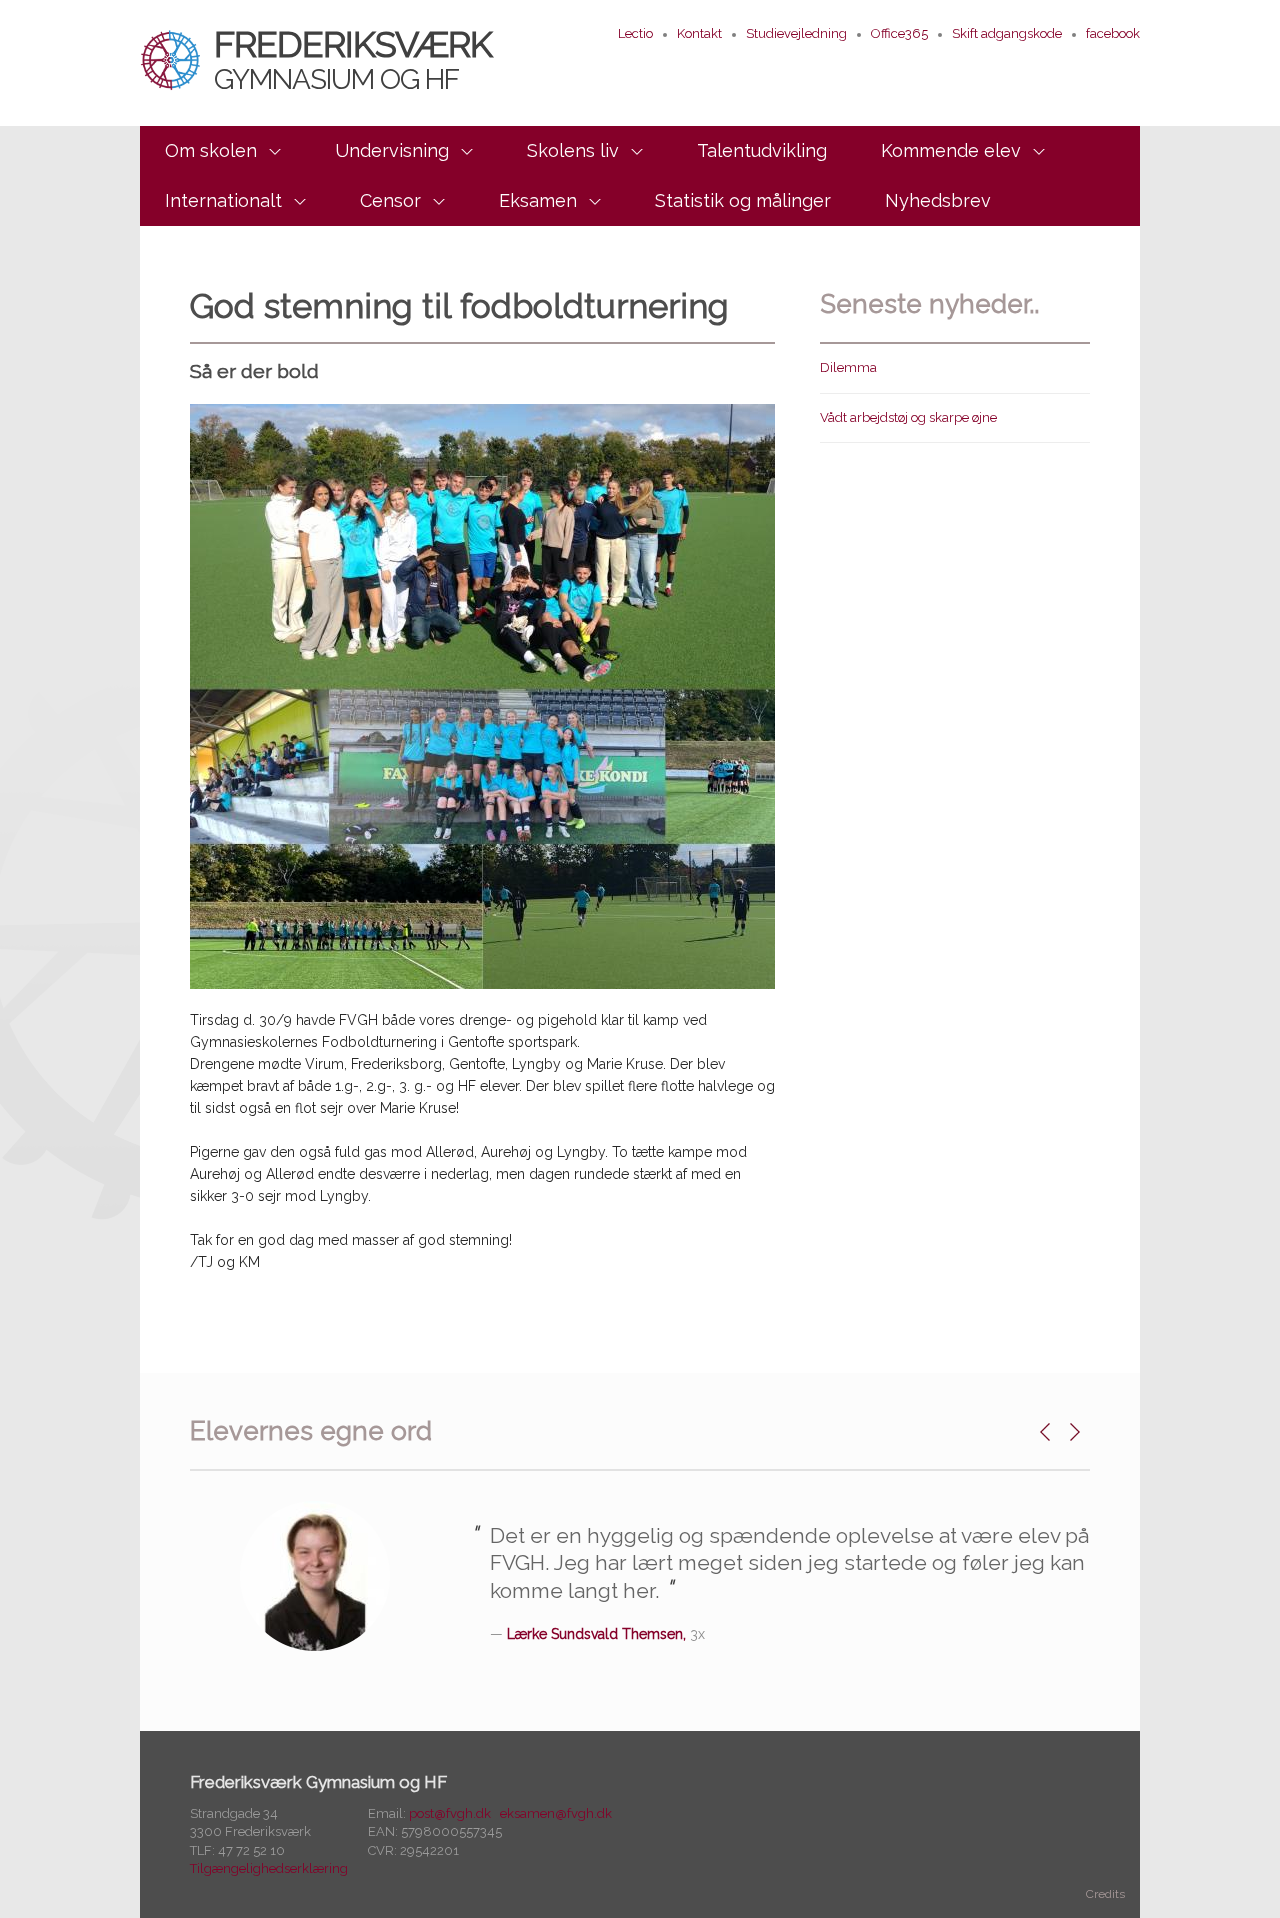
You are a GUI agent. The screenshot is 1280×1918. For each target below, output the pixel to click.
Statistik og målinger (743, 200)
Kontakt (699, 33)
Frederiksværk (353, 59)
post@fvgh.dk (450, 1813)
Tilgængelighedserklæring (269, 1868)
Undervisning (392, 150)
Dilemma (848, 367)
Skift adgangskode (1007, 33)
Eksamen (538, 200)
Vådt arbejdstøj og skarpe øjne (908, 417)
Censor (390, 200)
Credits (1105, 1894)
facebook (1113, 33)
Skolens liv (573, 150)
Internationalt (223, 200)
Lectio (635, 33)
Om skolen (211, 150)
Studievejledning (796, 33)
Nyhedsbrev (938, 200)
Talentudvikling (762, 150)
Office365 (899, 33)
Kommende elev (951, 150)
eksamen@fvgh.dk (556, 1813)
